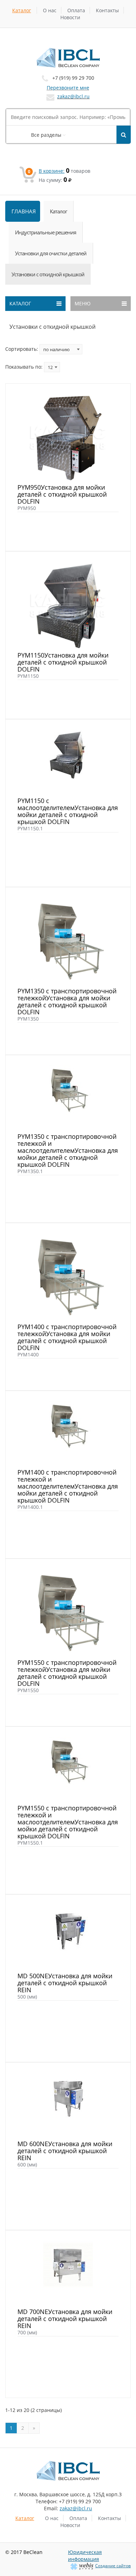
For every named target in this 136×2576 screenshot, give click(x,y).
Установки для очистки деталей (51, 253)
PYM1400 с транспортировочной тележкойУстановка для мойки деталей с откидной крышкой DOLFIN (67, 1337)
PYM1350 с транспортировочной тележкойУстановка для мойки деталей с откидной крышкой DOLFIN (67, 1001)
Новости (70, 17)
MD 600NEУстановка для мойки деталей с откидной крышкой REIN (65, 2151)
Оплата (76, 10)
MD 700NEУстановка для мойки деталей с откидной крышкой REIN (65, 2319)
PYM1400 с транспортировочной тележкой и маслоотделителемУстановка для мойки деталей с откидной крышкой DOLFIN (68, 1486)
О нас (50, 10)
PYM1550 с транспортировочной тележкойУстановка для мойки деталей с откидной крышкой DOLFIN (67, 1673)
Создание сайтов (113, 2566)
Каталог (22, 10)
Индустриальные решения (46, 232)
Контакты (107, 10)
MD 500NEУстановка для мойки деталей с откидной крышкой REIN (65, 1983)
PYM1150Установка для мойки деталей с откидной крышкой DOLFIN (63, 662)
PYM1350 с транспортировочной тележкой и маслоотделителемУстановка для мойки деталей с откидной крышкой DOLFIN (68, 1150)
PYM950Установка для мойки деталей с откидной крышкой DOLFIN (62, 494)
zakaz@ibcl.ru (73, 96)
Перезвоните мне (68, 88)
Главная (24, 211)
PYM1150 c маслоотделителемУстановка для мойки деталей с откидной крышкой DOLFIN (68, 811)
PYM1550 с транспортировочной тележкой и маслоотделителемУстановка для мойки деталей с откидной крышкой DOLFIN (68, 1822)
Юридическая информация (85, 2556)
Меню (83, 303)
